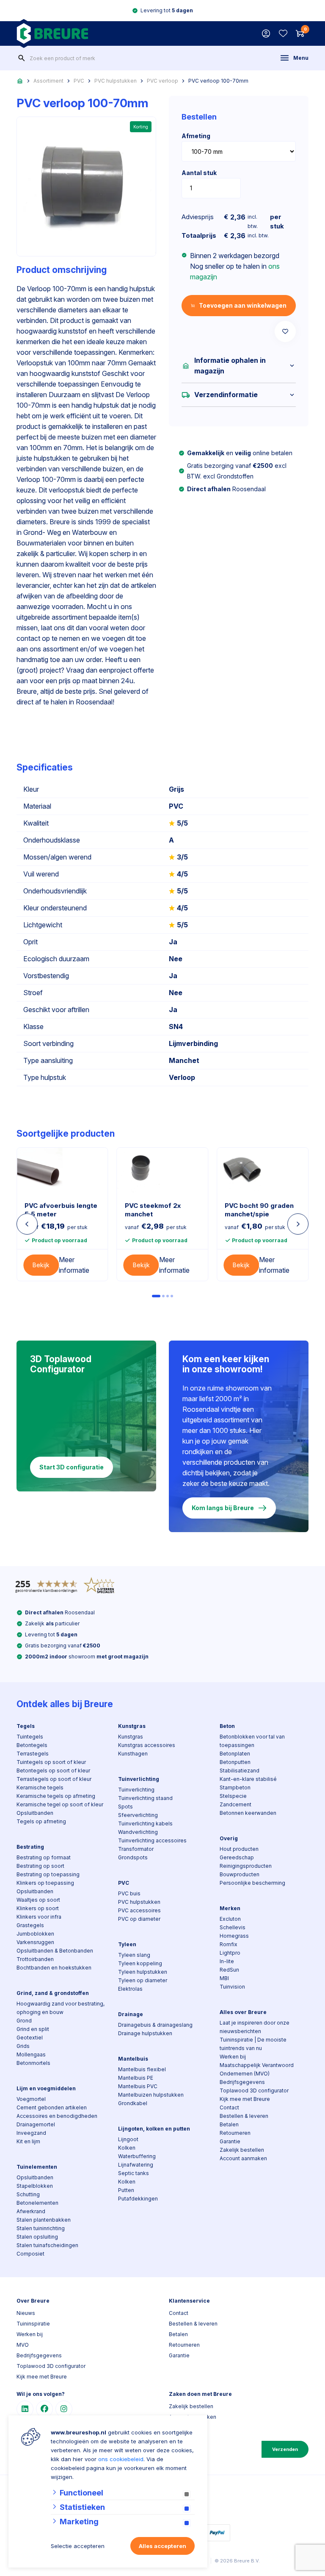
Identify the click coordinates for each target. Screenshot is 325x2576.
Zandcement (235, 1804)
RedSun (229, 1970)
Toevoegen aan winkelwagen (243, 305)
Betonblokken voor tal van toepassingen (252, 1741)
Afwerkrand (31, 2211)
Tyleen (127, 1944)
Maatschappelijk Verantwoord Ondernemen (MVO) (257, 2069)
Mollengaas (31, 2054)
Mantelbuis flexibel (142, 2069)
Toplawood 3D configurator (254, 2091)
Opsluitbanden (35, 1813)
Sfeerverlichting (138, 1815)
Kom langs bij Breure (223, 1508)
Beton (227, 1726)
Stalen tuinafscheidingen (47, 2245)
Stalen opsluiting (37, 2237)
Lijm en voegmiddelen (46, 2088)
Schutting (28, 2194)
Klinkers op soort (38, 1908)
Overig (229, 1838)
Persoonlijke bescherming (252, 1883)
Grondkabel (133, 2103)
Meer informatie (74, 1265)
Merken (230, 1908)
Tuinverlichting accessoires (152, 1840)
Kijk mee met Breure (245, 2099)
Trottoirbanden (35, 1959)
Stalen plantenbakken (44, 2220)
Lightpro (230, 1953)
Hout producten (239, 1849)
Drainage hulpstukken (145, 2033)
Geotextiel (30, 2038)
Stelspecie (233, 1796)
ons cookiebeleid (121, 2459)
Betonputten (235, 1762)
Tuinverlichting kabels (145, 1824)
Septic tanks (134, 2173)
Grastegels (30, 1925)
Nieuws (26, 2313)
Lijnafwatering (136, 2165)
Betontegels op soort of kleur (53, 1771)
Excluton (230, 1919)
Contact (229, 2107)
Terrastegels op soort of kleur (54, 1779)
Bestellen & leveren (244, 2116)
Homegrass (234, 1936)
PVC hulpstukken (116, 81)
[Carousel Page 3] (168, 1296)
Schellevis (233, 1927)
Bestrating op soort (40, 1866)
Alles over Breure (243, 2012)
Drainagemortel (36, 2124)
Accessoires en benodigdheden (57, 2116)
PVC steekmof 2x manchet (153, 1210)
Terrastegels (33, 1754)
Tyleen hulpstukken (143, 1972)
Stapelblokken (35, 2186)
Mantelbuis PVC (138, 2086)
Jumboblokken (35, 1934)
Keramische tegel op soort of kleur (60, 1804)
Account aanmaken (243, 2158)
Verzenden (285, 2449)
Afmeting (196, 136)
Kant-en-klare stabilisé (248, 1779)
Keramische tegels (40, 1787)
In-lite (227, 1961)
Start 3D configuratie (72, 1467)
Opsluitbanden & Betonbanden (55, 1951)
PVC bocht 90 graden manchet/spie (259, 1210)
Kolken (127, 2148)
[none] (22, 58)
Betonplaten (235, 1754)
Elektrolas (130, 1989)
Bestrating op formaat (44, 1857)
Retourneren (235, 2133)
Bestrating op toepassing (48, 1874)
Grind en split (33, 2029)
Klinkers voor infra (39, 1917)
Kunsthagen (133, 1754)
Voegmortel (31, 2099)
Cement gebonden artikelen (52, 2107)
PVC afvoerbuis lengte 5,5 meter (61, 1210)
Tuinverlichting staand (145, 1798)
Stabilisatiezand (240, 1771)
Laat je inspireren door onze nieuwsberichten (255, 2027)
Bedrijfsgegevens (242, 2082)
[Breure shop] (52, 33)
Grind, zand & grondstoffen (53, 1993)
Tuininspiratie (33, 2324)
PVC (79, 81)
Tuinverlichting (139, 1779)
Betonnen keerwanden (248, 1813)
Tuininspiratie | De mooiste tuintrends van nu (253, 2044)
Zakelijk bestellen (242, 2150)
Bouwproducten (240, 1874)
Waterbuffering (137, 2156)
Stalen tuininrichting (41, 2228)
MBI (224, 1978)
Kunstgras (132, 1726)
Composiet (30, 2254)
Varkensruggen (35, 1942)
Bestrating (30, 1847)
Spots (125, 1807)
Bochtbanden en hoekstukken (54, 1968)
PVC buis (129, 1893)
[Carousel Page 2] (163, 1296)
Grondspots (133, 1857)
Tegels (26, 1726)
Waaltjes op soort (38, 1900)
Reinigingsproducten (246, 1866)
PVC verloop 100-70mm (218, 81)
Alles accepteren (162, 2546)
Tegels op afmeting (41, 1821)
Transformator (136, 1849)
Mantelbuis (133, 2059)
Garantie (230, 2141)
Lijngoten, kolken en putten (154, 2129)
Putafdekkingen (138, 2199)
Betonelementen (37, 2203)
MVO (23, 2345)
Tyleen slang (134, 1955)
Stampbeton (235, 1787)
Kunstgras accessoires (147, 1745)
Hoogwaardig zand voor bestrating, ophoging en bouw (61, 2008)
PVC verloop (162, 81)
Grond (24, 2021)
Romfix (229, 1944)
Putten (126, 2190)
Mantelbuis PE (136, 2078)
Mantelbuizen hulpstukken (151, 2095)
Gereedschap (237, 1857)
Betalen (229, 2124)
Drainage (131, 2014)
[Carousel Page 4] (172, 1296)
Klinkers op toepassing (45, 1883)
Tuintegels (30, 1737)
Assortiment (48, 81)
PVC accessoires (139, 1910)
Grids (23, 2046)
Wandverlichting (138, 1832)
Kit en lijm (28, 2141)
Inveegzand (31, 2133)
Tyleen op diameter (143, 1980)
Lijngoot (128, 2139)
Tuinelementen (37, 2167)
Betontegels (32, 1745)
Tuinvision (232, 1987)
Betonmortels (33, 2063)
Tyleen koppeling (140, 1963)
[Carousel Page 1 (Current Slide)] (156, 1296)
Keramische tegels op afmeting (56, 1796)
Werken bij (233, 2057)
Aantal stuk (199, 173)
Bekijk (41, 1265)
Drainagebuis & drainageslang (155, 2025)
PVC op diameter (139, 1919)
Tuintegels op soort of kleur (51, 1762)
